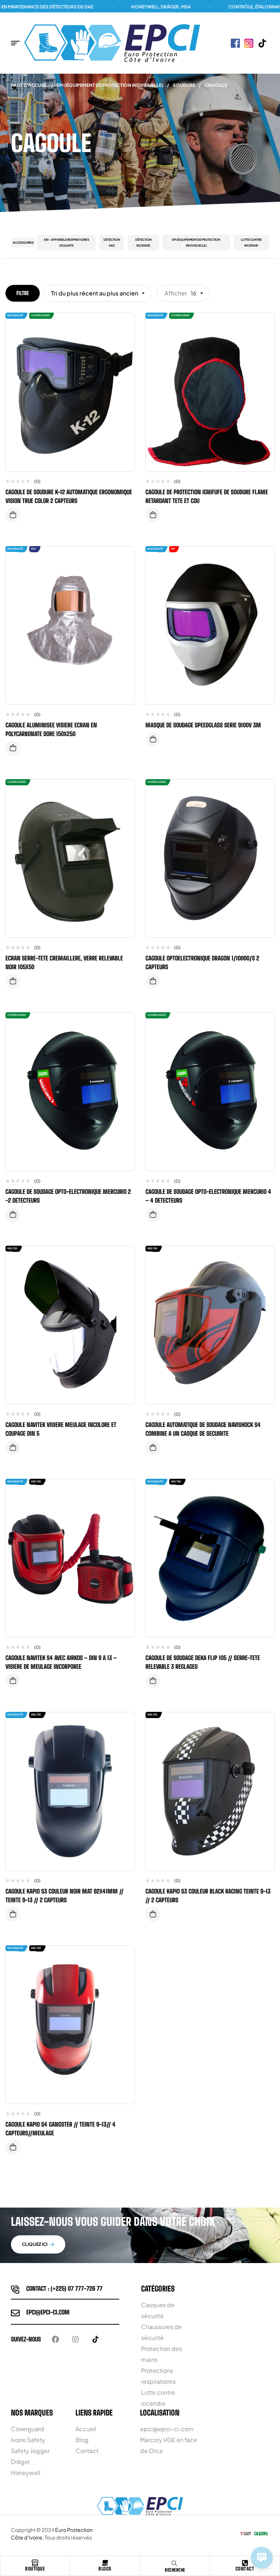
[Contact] (245, 2563)
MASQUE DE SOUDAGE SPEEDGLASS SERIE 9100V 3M (203, 725)
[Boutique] (35, 2563)
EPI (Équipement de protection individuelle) (110, 85)
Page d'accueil (29, 85)
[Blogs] (105, 2563)
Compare (123, 326)
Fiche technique (13, 515)
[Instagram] (75, 2339)
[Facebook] (55, 2339)
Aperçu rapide (123, 340)
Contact (245, 2569)
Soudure (184, 85)
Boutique (35, 2569)
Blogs (105, 2569)
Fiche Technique (13, 748)
